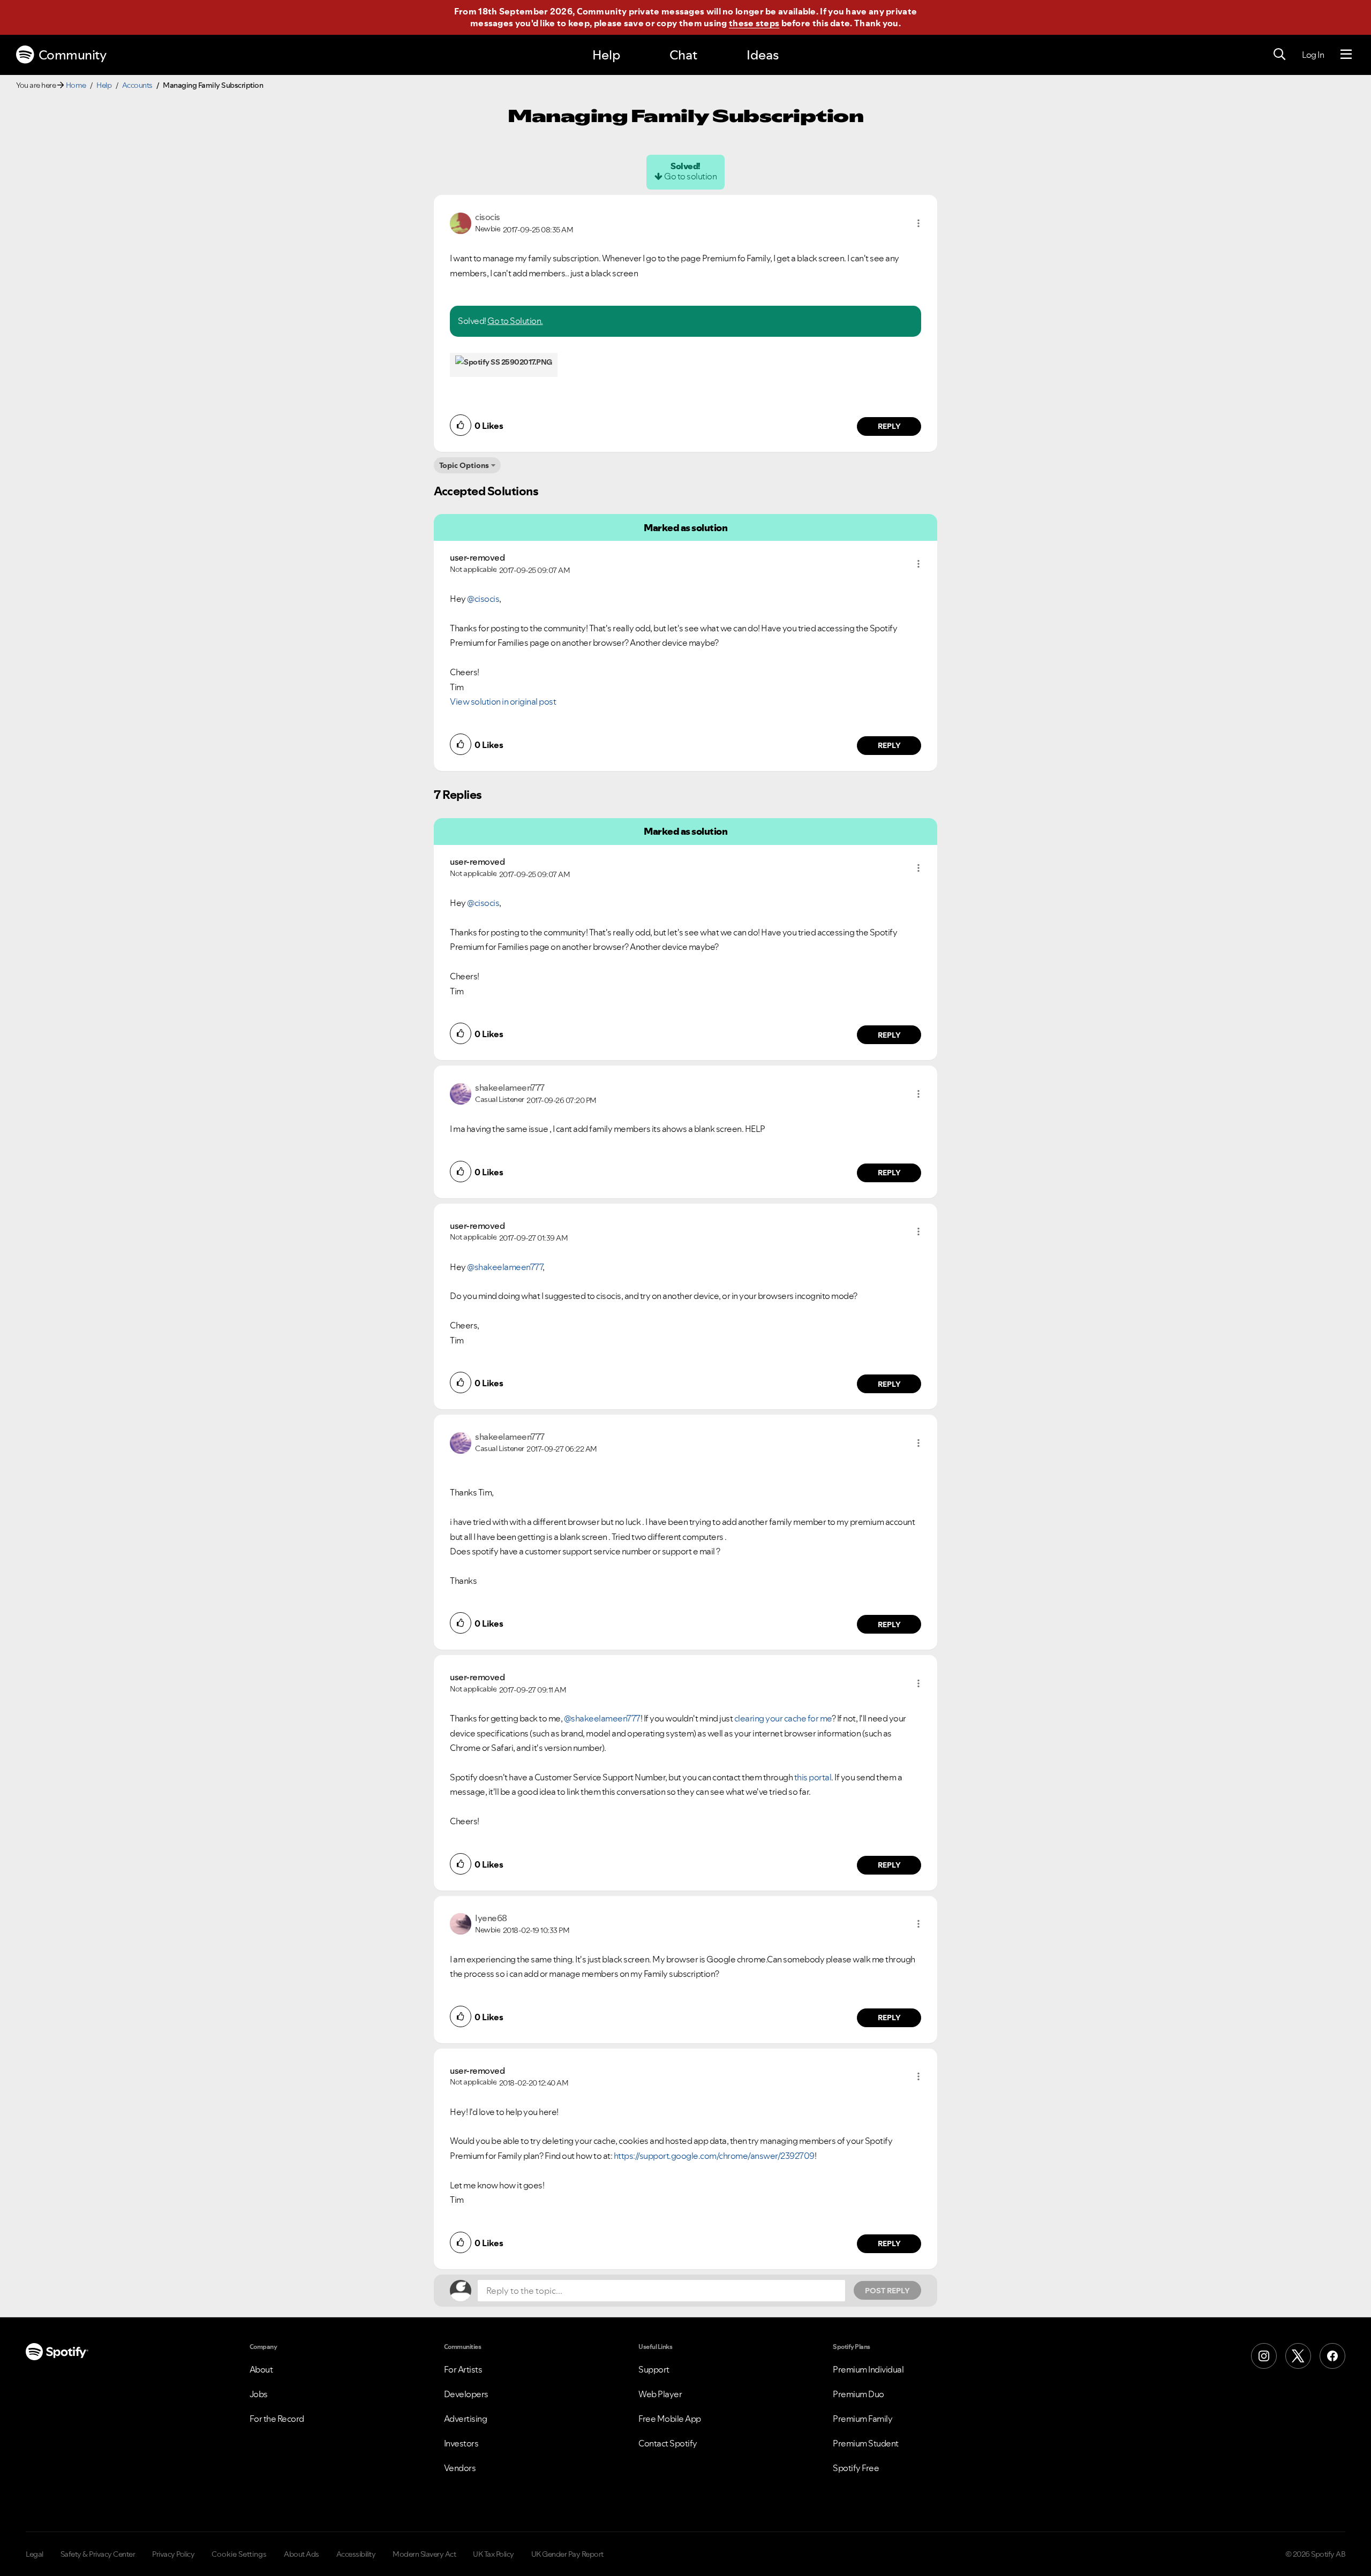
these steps (754, 23)
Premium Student (866, 2443)
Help (606, 55)
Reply (889, 426)
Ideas (763, 55)
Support (654, 2369)
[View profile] (461, 222)
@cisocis (483, 599)
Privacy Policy (173, 2554)
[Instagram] (1264, 2356)
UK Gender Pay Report (567, 2554)
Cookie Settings (239, 2554)
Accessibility (356, 2554)
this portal (813, 1777)
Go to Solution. (515, 321)
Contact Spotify (668, 2443)
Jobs (259, 2394)
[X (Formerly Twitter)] (1298, 2356)
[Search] (1279, 55)
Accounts (137, 85)
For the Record (277, 2419)
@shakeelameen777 (505, 1267)
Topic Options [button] (464, 465)
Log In (1313, 55)
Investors (461, 2443)
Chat (683, 55)
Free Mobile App (670, 2419)
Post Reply (887, 2291)
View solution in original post (503, 701)
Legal (35, 2554)
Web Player (660, 2394)
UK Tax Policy (494, 2554)
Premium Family (862, 2419)
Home (76, 85)
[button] (918, 223)
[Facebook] (1332, 2356)
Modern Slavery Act (424, 2554)
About (261, 2369)
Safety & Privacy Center (98, 2554)
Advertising (466, 2419)
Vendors (460, 2468)
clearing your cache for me (783, 1718)
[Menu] (1346, 55)
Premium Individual (868, 2369)
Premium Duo (858, 2394)
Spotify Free (856, 2468)
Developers (466, 2394)
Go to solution (690, 176)
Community (73, 55)
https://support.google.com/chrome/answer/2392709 (714, 2156)
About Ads (302, 2554)
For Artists (463, 2369)
